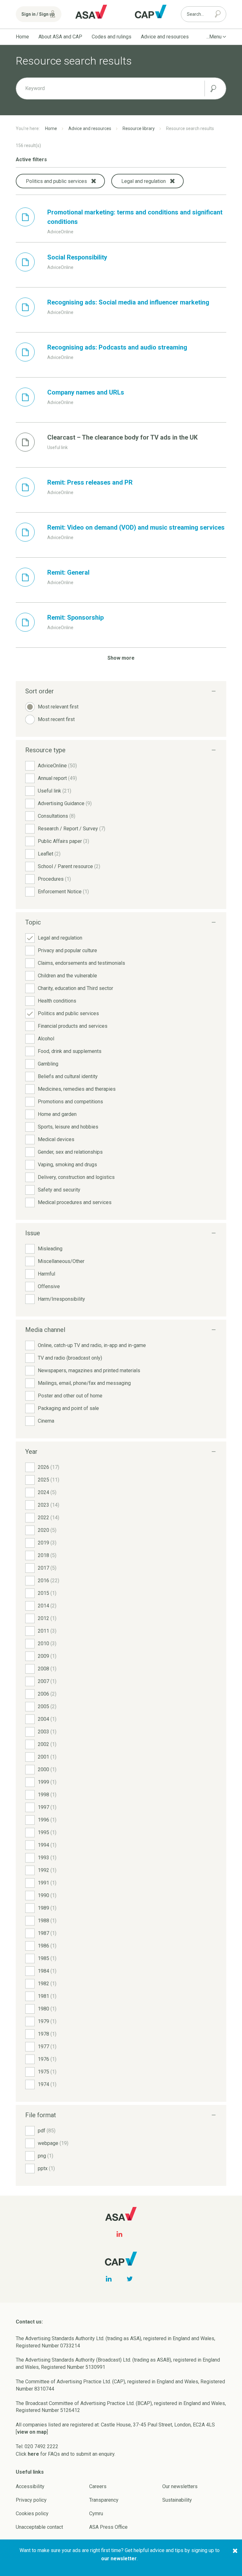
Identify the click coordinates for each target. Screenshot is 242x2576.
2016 (49, 1581)
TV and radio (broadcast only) (70, 1358)
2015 (47, 1593)
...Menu (214, 37)
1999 (47, 1782)
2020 (47, 1530)
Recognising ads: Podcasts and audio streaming (117, 347)
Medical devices (56, 1139)
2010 (47, 1643)
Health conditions (57, 1001)
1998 (47, 1795)
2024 (47, 1492)
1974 (47, 2084)
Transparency (104, 2500)
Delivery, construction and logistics (76, 1177)
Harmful (46, 1274)
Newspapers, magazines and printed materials (89, 1370)
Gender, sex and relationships (70, 1152)
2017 (47, 1568)
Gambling (48, 1064)
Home (22, 37)
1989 (47, 1908)
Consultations (57, 816)
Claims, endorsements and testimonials (81, 963)
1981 (47, 1996)
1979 (47, 2021)
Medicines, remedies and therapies (77, 1089)
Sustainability (177, 2500)
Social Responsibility (77, 257)
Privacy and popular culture (67, 950)
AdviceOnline (57, 766)
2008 (47, 1669)
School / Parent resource (69, 866)
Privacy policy (31, 2500)
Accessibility (30, 2486)
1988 (47, 1921)
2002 (47, 1744)
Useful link (55, 791)
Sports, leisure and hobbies (68, 1127)
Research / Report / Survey (72, 829)
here (33, 2454)
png (46, 2156)
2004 (47, 1719)
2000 (47, 1769)
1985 (47, 1958)
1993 (47, 1858)
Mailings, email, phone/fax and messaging (84, 1383)
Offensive (49, 1286)
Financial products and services (73, 1026)
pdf (47, 2131)
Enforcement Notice (63, 892)
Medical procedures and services (75, 1202)
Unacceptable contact (39, 2527)
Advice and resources (165, 37)
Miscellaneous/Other (61, 1261)
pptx (46, 2168)
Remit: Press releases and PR (90, 482)
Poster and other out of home (70, 1396)
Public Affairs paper (63, 841)
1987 (47, 1933)
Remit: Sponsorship (75, 617)
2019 (47, 1543)
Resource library (139, 128)
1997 (47, 1807)
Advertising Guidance (65, 803)
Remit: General (68, 572)
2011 (47, 1631)
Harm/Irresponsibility (61, 1299)
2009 (47, 1656)
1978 (47, 2034)
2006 (47, 1694)
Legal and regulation (60, 938)
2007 (47, 1681)
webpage (53, 2143)
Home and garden (57, 1114)
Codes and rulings (112, 37)
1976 (47, 2059)
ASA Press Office (108, 2527)
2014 (47, 1606)
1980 (47, 2009)
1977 (47, 2047)
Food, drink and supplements (70, 1051)
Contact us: (29, 2322)
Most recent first (56, 719)
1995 (47, 1832)
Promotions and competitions (70, 1102)
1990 (47, 1895)
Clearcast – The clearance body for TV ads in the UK (122, 437)
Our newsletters (180, 2486)
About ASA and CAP (60, 37)
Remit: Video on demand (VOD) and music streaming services (136, 527)
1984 (47, 1971)
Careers (98, 2486)
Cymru (96, 2513)
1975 (47, 2072)
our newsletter (119, 2559)
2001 (47, 1757)
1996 (47, 1820)
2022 (49, 1518)
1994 (47, 1845)
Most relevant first (58, 707)
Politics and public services (68, 1013)
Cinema (46, 1421)
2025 (49, 1480)
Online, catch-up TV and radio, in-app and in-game (92, 1345)
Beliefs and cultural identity (68, 1076)
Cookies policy (32, 2513)
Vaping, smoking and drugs (67, 1165)
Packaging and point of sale (68, 1408)
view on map (32, 2432)
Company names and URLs (86, 392)
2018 (47, 1555)
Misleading (50, 1249)
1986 (47, 1946)
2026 (49, 1467)
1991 (47, 1883)
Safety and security (59, 1190)
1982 (47, 1984)
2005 (47, 1706)
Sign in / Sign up (38, 14)
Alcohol (46, 1039)
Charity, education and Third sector (75, 988)
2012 (47, 1618)
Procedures (54, 879)
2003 (47, 1732)
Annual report (57, 778)
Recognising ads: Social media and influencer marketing (128, 302)
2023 (49, 1505)
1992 (47, 1870)
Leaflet (49, 854)
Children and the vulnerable (67, 976)
